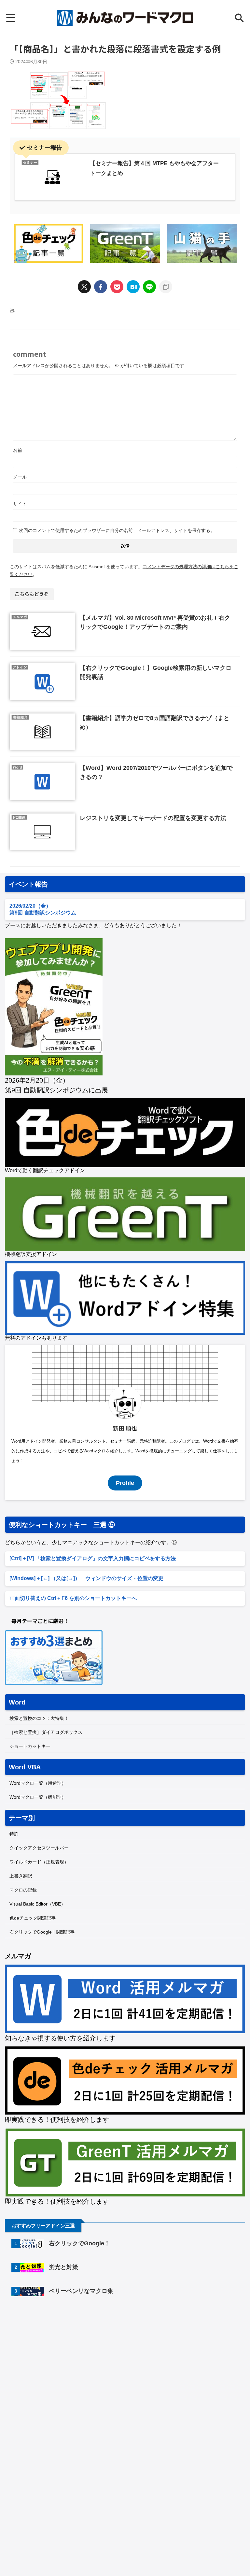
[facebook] (101, 287)
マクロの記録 (23, 1890)
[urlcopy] (166, 287)
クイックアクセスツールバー (39, 1848)
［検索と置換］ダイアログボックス (46, 1732)
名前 (18, 450)
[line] (149, 287)
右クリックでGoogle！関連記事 (42, 1932)
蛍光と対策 (63, 2267)
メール (20, 477)
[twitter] (84, 287)
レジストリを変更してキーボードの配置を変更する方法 (153, 818)
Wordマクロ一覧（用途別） (38, 1783)
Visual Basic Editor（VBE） (37, 1904)
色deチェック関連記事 (33, 1918)
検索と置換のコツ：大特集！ (39, 1718)
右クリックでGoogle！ (79, 2243)
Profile (125, 1483)
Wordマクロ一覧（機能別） (38, 1797)
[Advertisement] (60, 2356)
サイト (20, 504)
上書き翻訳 (21, 1876)
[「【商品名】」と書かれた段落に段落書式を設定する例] (133, 287)
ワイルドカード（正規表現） (39, 1862)
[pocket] (117, 287)
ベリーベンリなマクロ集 (81, 2291)
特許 (14, 1834)
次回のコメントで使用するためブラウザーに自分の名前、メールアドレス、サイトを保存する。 (117, 530)
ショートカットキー (30, 1746)
